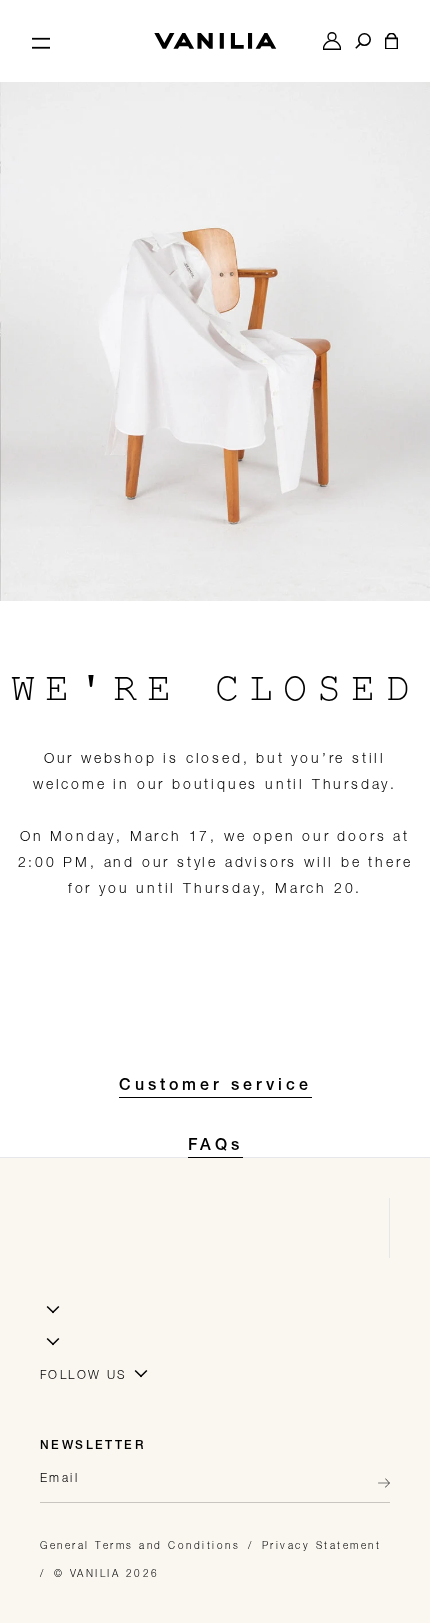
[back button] (378, 1483)
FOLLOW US (84, 1374)
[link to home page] (215, 41)
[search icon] (363, 41)
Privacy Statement (322, 1545)
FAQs (215, 1147)
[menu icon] (41, 41)
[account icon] (332, 41)
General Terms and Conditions (140, 1545)
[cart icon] (391, 41)
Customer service (215, 1087)
